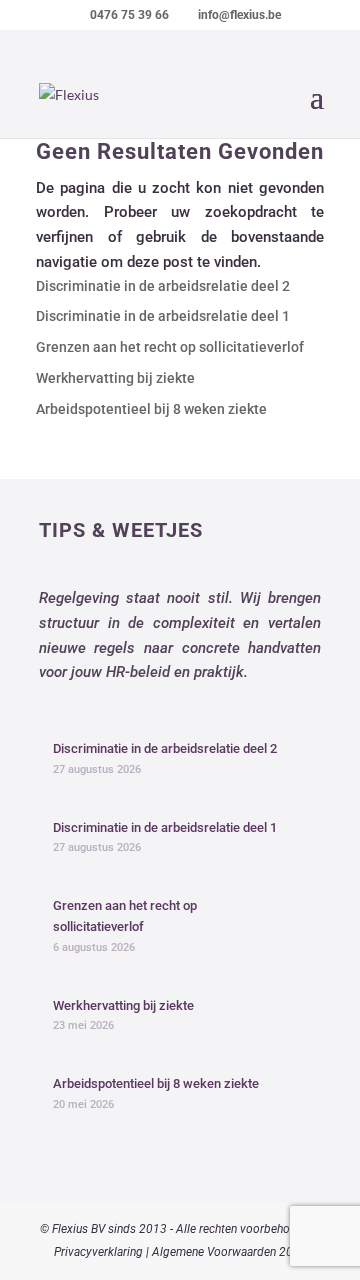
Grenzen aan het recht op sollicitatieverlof (170, 347)
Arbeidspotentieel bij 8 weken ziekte (151, 409)
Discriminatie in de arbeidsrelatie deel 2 (163, 286)
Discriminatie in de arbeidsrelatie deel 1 (163, 316)
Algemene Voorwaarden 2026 (229, 1252)
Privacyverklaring (98, 1252)
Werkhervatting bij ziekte (115, 378)
